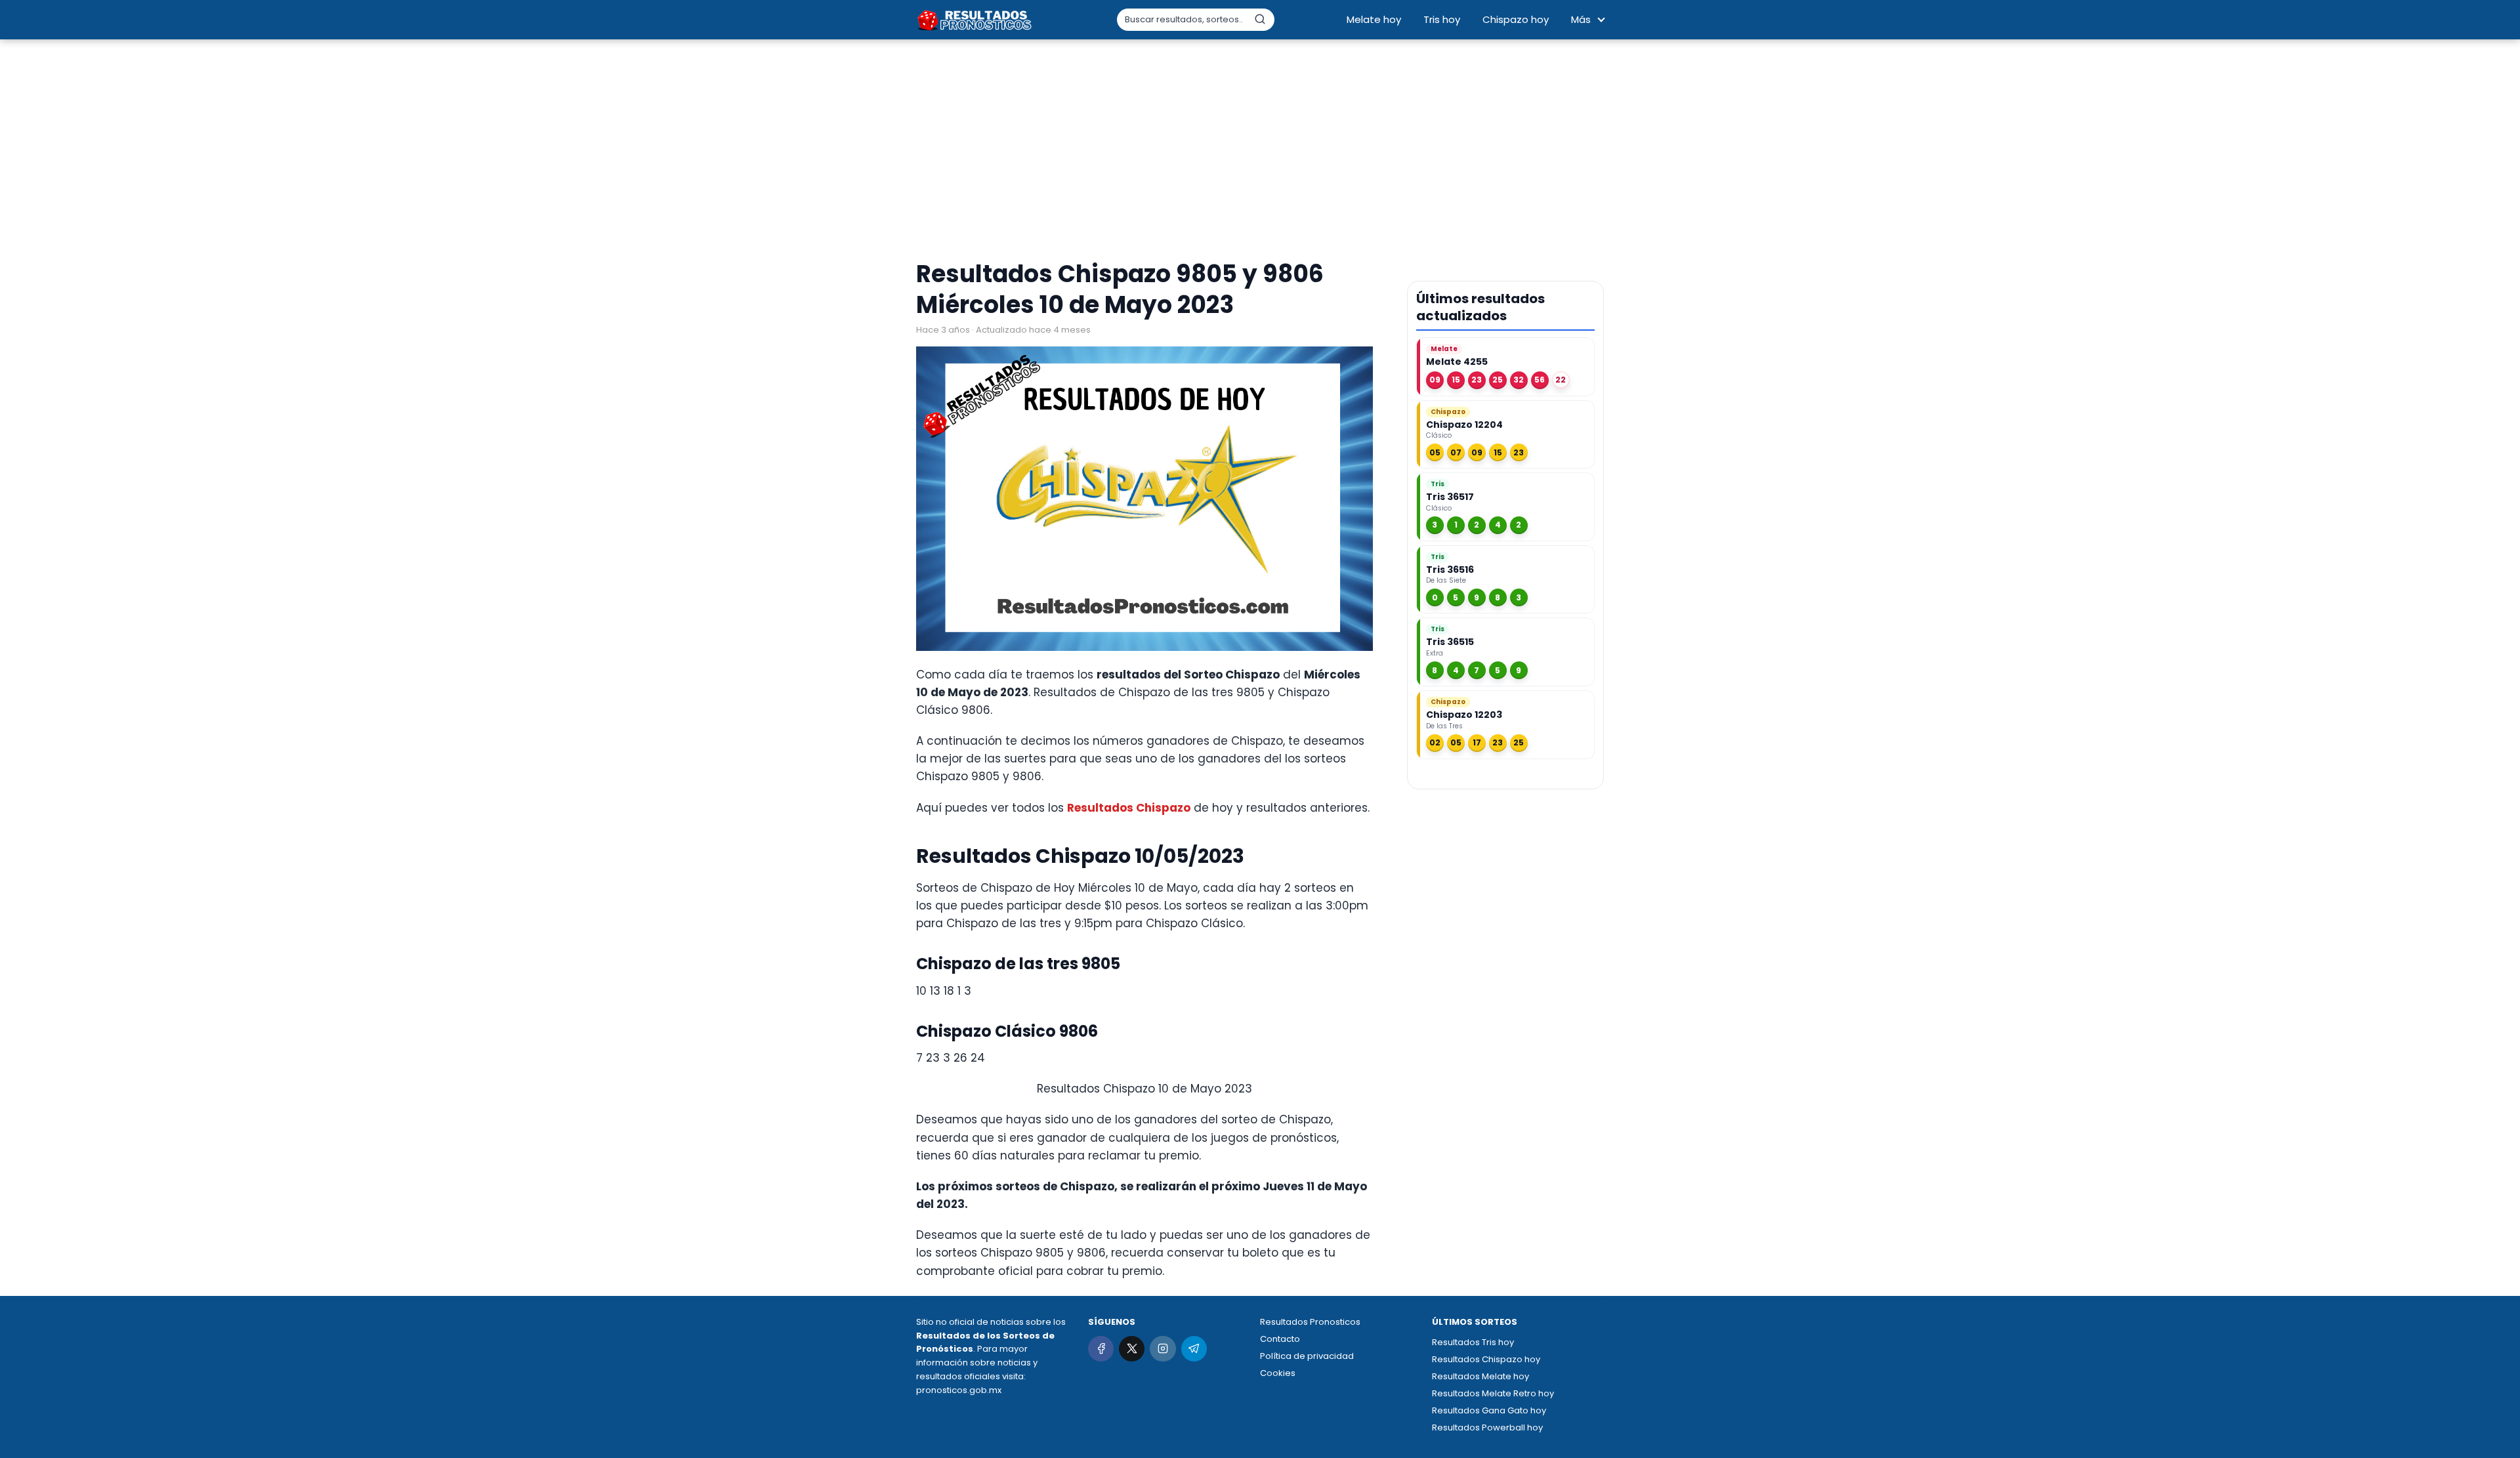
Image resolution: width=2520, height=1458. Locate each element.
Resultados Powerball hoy (1487, 1427)
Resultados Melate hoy (1480, 1376)
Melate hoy (1374, 19)
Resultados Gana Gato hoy (1489, 1410)
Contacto (1280, 1339)
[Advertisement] (1260, 151)
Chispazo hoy (1516, 19)
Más (1581, 19)
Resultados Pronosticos (1310, 1322)
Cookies (1278, 1373)
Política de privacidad (1307, 1356)
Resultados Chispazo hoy (1486, 1359)
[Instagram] (1163, 1349)
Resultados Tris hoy (1473, 1342)
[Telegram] (1194, 1349)
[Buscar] (1260, 19)
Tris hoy (1442, 19)
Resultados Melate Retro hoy (1493, 1393)
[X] (1132, 1349)
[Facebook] (1101, 1349)
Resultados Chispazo (1129, 808)
